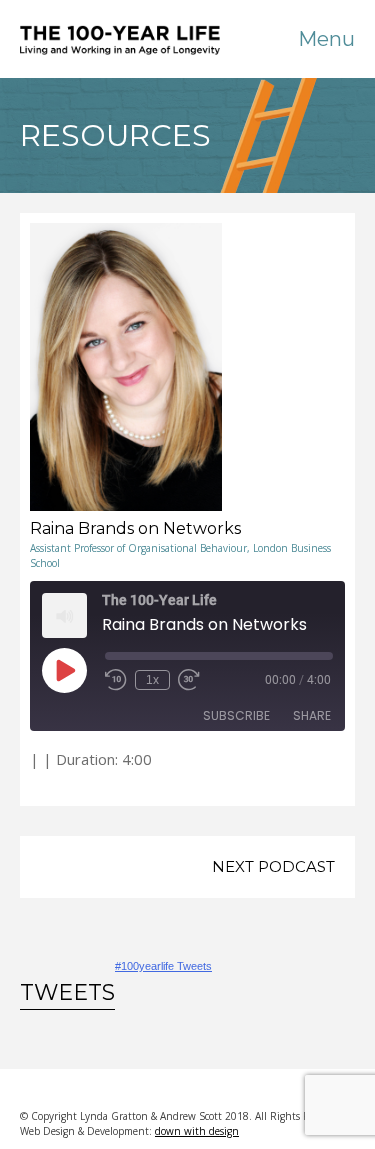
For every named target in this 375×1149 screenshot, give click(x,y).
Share (312, 715)
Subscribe (236, 715)
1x (152, 680)
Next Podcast (273, 866)
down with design (197, 1131)
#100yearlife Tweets (163, 966)
